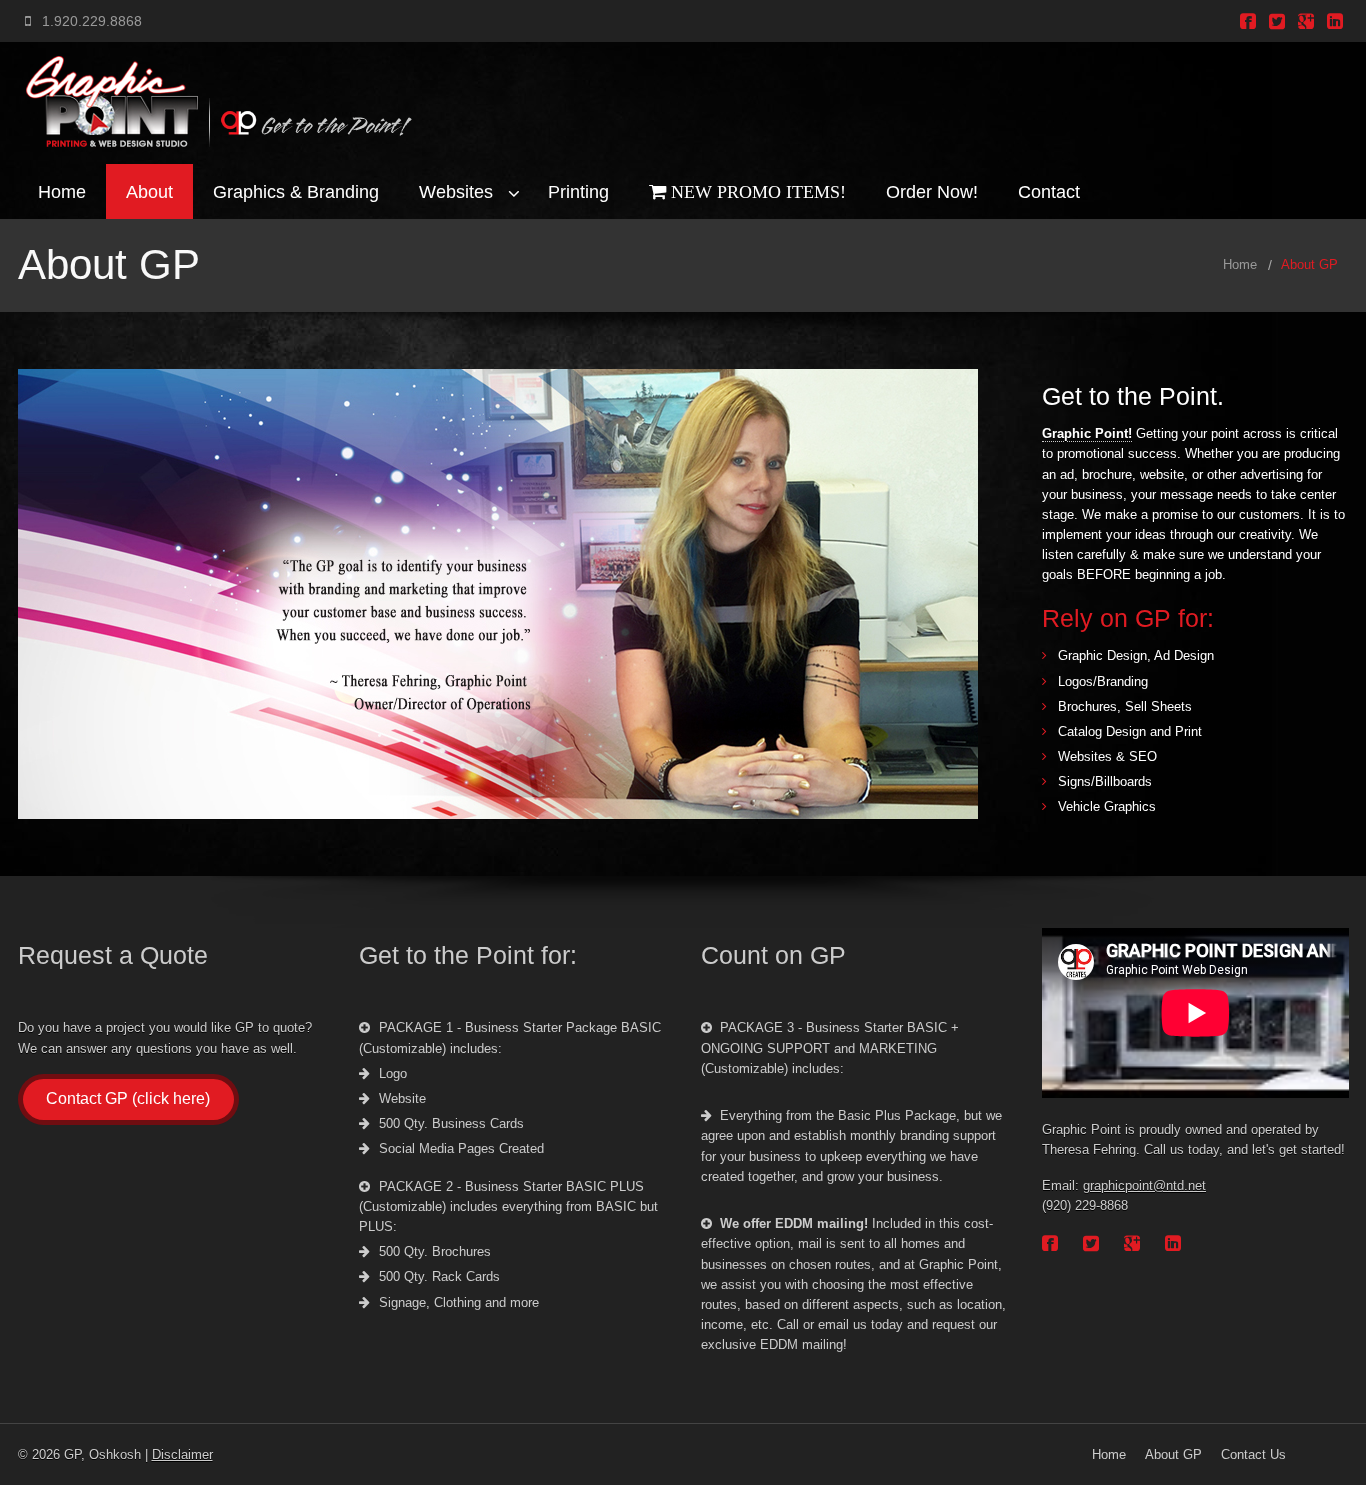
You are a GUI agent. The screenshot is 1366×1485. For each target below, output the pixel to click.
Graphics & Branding (296, 191)
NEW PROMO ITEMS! (756, 191)
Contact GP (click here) (128, 1098)
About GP (1309, 265)
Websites (456, 191)
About (149, 191)
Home (62, 191)
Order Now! (932, 191)
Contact (1049, 191)
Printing (578, 191)
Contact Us (1253, 1455)
